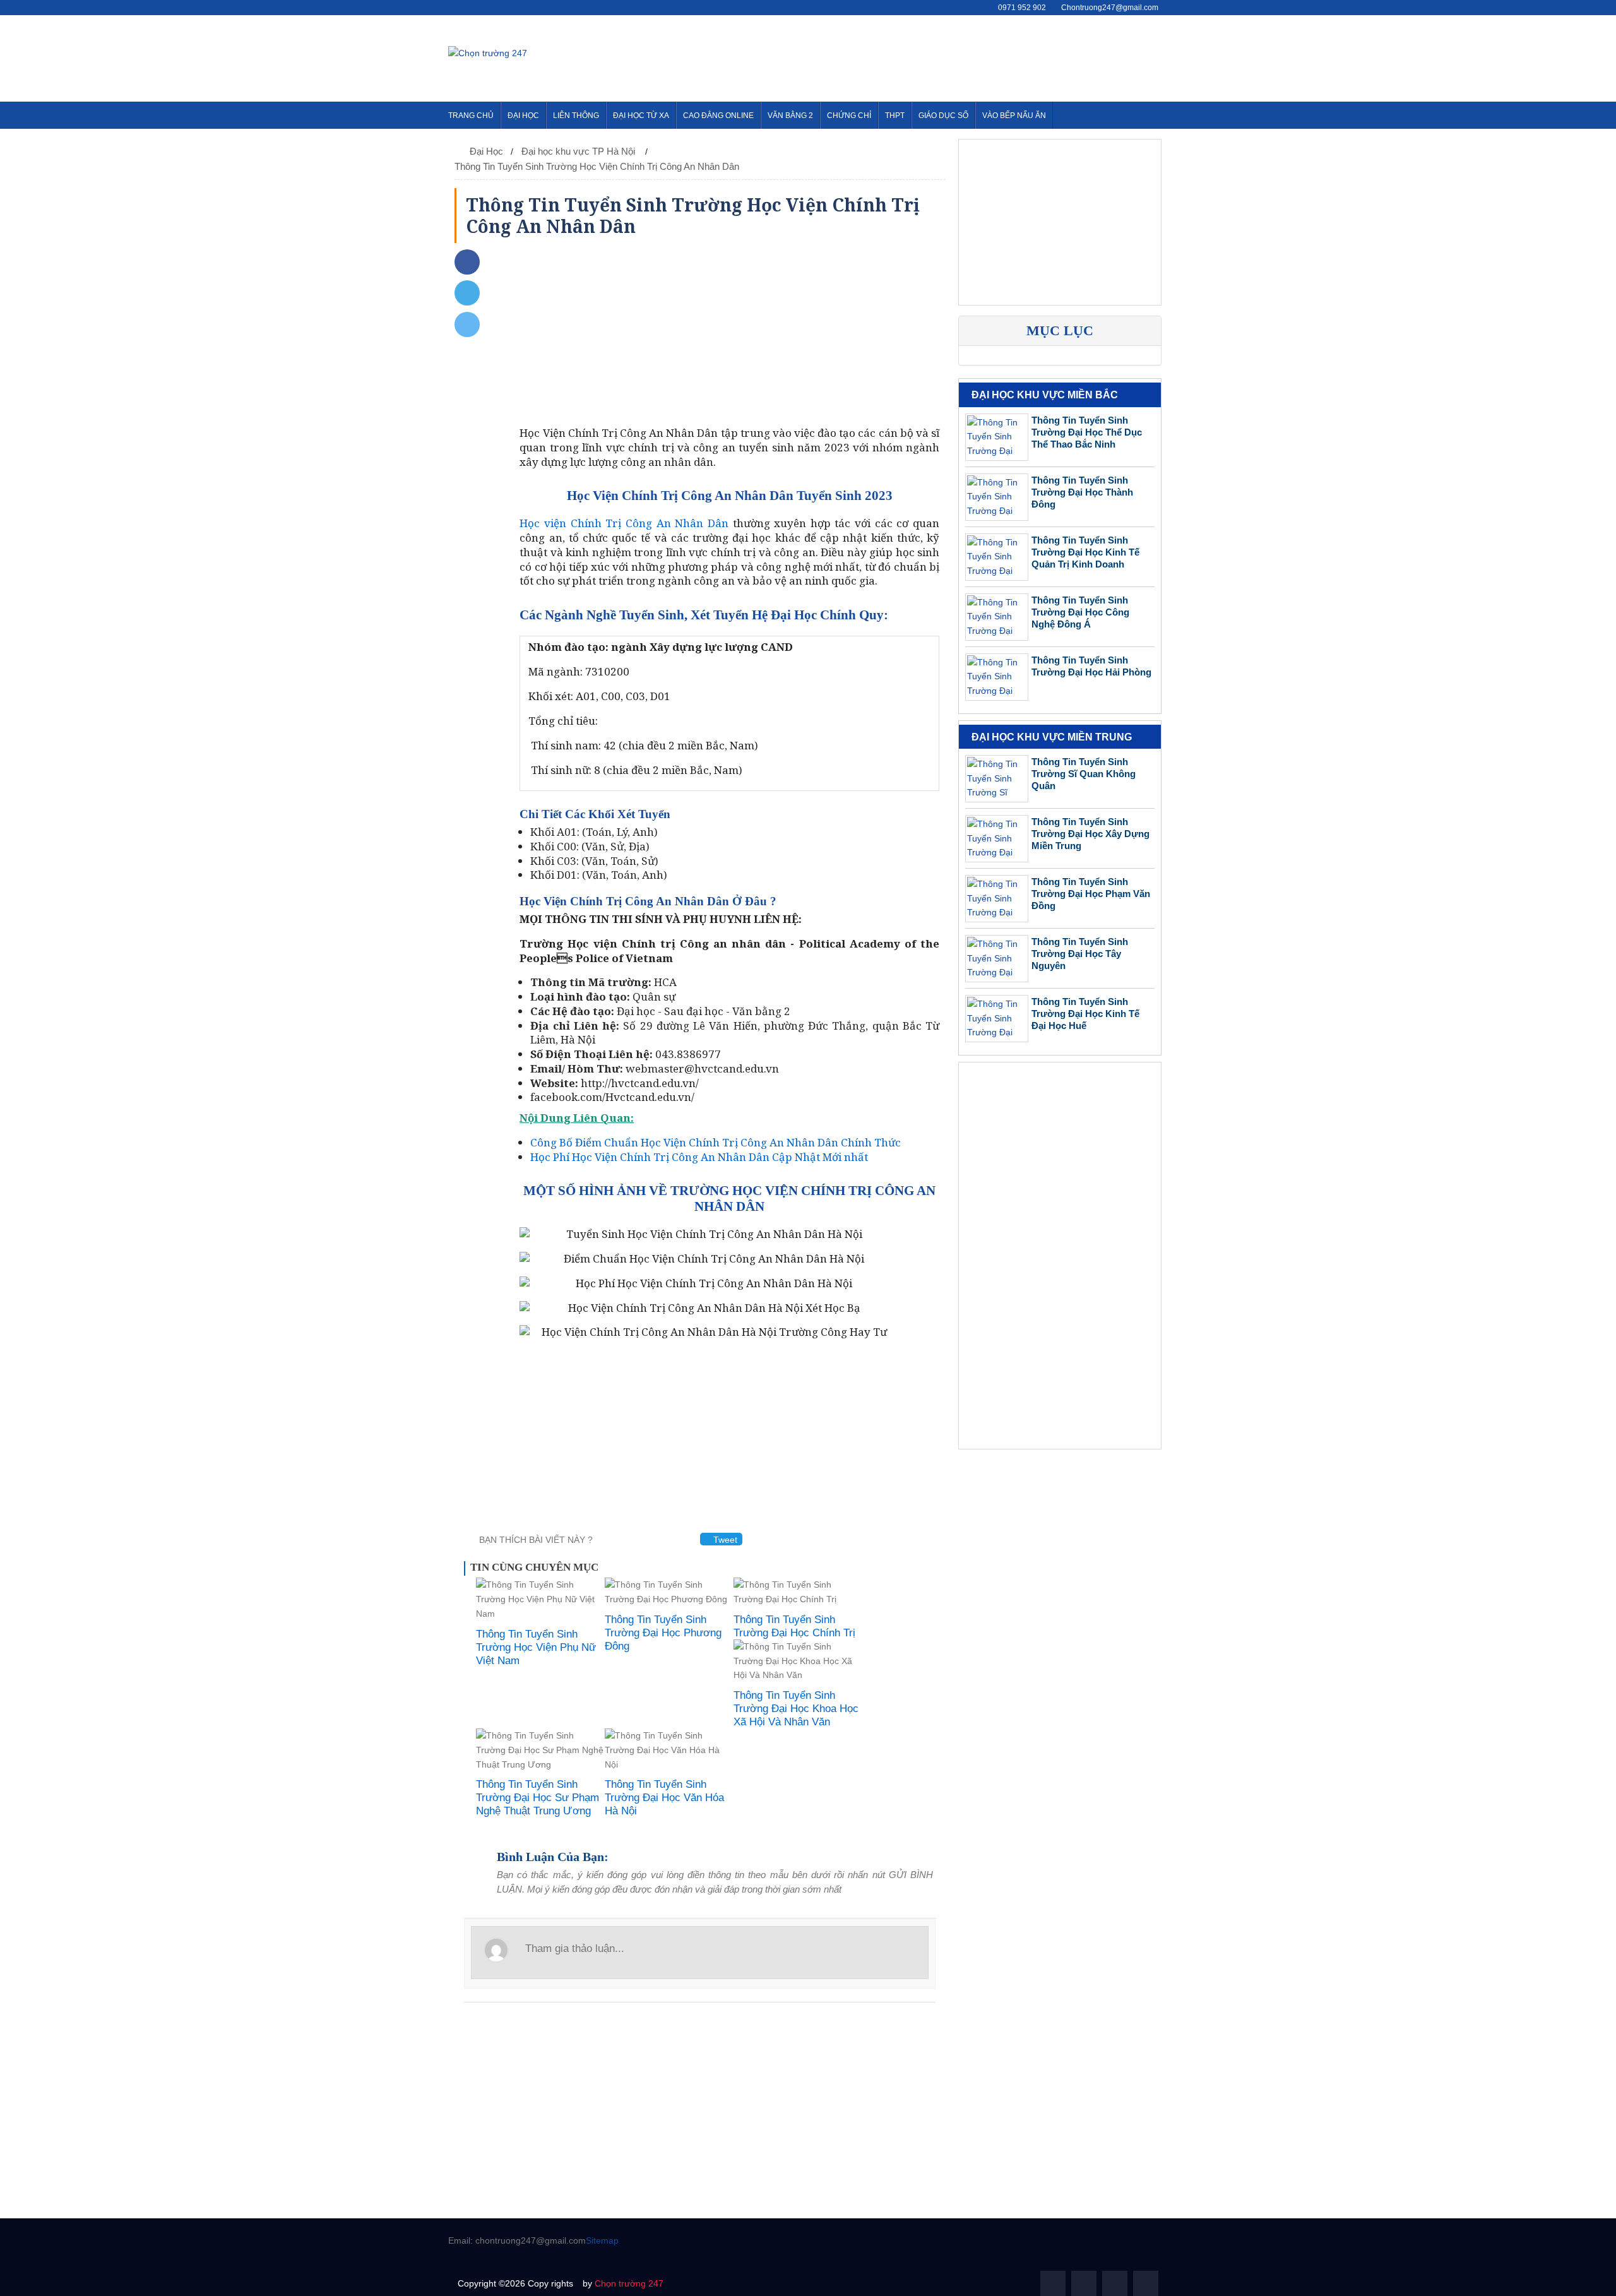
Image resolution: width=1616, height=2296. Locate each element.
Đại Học (523, 116)
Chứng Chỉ (849, 116)
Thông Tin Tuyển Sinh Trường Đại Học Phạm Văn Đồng (1091, 894)
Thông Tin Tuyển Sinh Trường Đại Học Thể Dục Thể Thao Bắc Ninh (1087, 432)
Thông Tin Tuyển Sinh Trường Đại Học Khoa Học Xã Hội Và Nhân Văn (796, 1709)
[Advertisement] (938, 56)
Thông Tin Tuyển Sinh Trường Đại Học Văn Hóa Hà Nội (664, 1798)
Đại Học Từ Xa (641, 116)
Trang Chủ (471, 116)
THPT (895, 116)
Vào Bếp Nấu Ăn (1014, 116)
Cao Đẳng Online (718, 116)
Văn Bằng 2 (790, 116)
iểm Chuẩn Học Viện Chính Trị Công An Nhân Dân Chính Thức (716, 1142)
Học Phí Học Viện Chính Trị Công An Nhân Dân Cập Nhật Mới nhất (699, 1157)
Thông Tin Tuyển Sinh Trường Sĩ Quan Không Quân (1084, 774)
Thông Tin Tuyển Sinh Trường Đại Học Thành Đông (1082, 492)
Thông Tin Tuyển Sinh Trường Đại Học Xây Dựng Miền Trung (1090, 834)
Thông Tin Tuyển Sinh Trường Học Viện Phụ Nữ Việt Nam (536, 1647)
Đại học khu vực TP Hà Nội (579, 151)
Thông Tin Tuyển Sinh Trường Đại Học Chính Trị (794, 1626)
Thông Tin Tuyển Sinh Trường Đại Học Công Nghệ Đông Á (1080, 612)
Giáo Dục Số (943, 116)
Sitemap (602, 2240)
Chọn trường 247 (629, 2283)
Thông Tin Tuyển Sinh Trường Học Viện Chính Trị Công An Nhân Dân (597, 166)
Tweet (724, 1540)
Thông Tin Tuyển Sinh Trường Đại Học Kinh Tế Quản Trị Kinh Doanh (1085, 552)
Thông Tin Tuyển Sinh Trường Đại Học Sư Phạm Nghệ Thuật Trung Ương (538, 1798)
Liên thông (576, 116)
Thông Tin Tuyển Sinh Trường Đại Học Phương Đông (663, 1633)
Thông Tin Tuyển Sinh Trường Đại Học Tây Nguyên (1080, 954)
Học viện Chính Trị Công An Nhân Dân (624, 523)
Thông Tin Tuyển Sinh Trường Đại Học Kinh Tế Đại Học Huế (1085, 1014)
